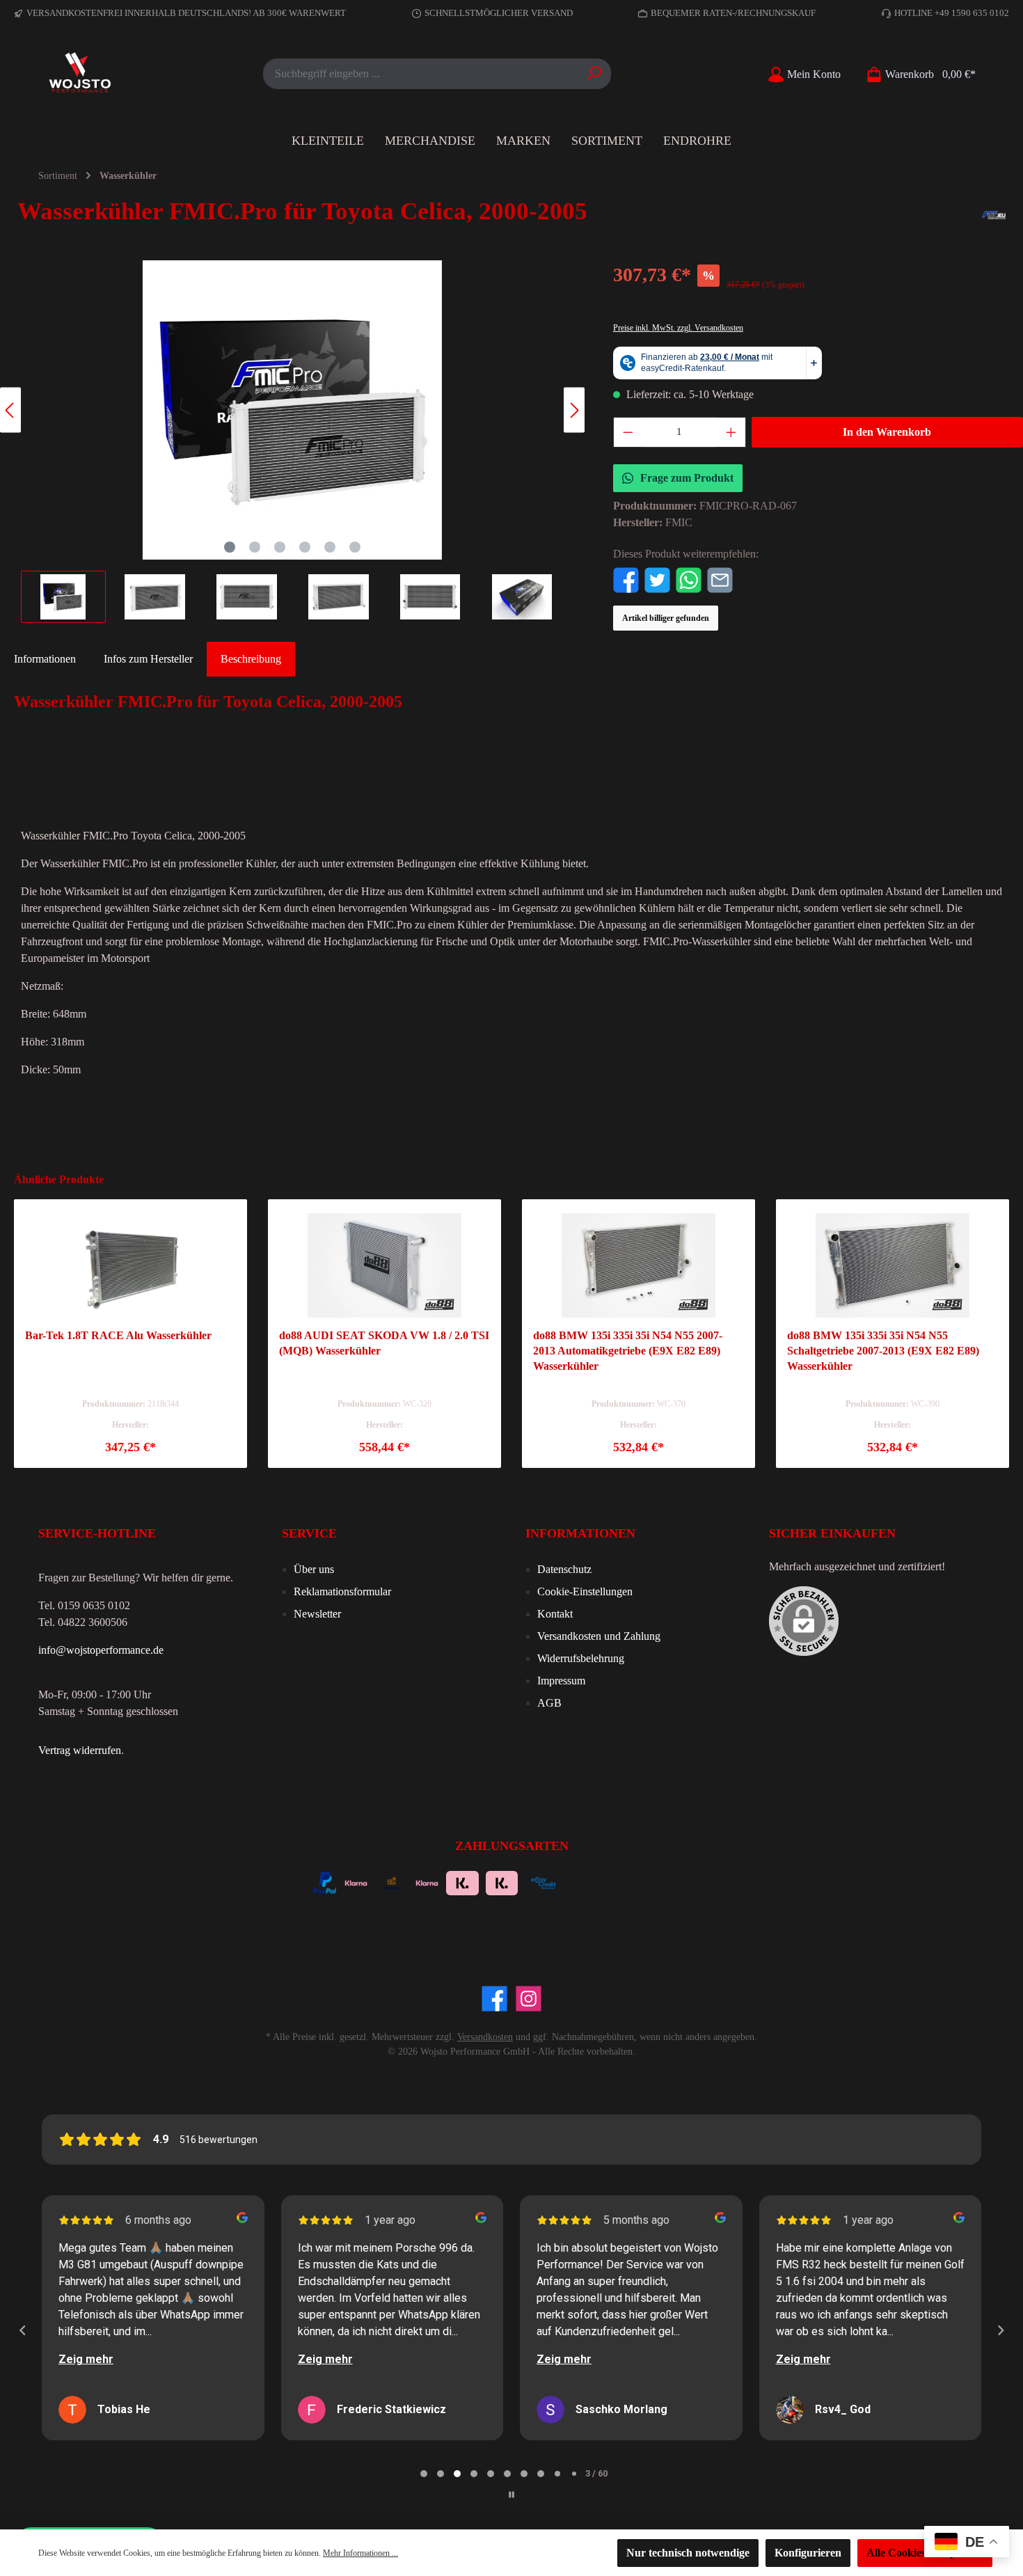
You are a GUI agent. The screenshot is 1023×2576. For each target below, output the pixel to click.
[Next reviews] (1000, 2330)
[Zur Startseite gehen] (80, 74)
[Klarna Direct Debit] (696, 1882)
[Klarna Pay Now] (584, 1882)
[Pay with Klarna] (356, 1882)
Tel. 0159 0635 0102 (84, 1605)
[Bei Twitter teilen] (657, 579)
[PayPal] (325, 1882)
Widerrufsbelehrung (581, 1658)
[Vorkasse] (391, 1882)
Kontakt (555, 1614)
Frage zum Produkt (687, 478)
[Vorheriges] (10, 410)
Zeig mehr (86, 2359)
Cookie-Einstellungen (585, 1591)
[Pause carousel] (511, 2495)
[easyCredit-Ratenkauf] (544, 1882)
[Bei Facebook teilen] (626, 579)
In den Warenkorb (887, 432)
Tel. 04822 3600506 (83, 1622)
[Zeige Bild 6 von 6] (355, 547)
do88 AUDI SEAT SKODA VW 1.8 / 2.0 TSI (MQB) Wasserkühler (384, 1343)
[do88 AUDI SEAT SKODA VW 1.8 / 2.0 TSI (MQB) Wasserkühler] (384, 1265)
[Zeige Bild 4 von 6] (305, 547)
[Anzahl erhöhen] (731, 432)
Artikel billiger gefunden (666, 618)
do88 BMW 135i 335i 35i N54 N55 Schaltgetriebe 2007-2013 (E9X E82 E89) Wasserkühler (883, 1351)
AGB (549, 1703)
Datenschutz (564, 1569)
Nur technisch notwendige (688, 2553)
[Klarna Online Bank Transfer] (462, 1882)
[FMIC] (994, 215)
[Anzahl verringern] (628, 432)
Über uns (314, 1569)
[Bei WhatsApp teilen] (689, 579)
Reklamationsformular (342, 1591)
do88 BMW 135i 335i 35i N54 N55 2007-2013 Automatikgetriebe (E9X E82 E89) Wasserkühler (628, 1351)
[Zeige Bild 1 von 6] (230, 547)
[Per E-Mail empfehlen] (720, 579)
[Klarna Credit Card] (659, 1882)
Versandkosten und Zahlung (599, 1636)
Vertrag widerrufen (80, 1750)
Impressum (561, 1681)
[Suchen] (595, 74)
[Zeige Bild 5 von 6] (330, 547)
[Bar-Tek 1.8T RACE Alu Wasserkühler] (130, 1265)
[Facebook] (494, 1999)
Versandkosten (485, 2037)
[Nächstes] (574, 410)
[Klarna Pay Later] (621, 1882)
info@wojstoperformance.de (101, 1650)
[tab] (251, 659)
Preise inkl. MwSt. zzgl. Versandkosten (678, 328)
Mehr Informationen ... (360, 2553)
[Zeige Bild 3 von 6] (280, 547)
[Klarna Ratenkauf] (502, 1882)
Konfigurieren (808, 2553)
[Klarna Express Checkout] (427, 1882)
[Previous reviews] (22, 2330)
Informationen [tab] (45, 659)
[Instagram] (529, 1999)
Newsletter (317, 1614)
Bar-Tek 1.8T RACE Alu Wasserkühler (118, 1335)
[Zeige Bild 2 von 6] (255, 547)
